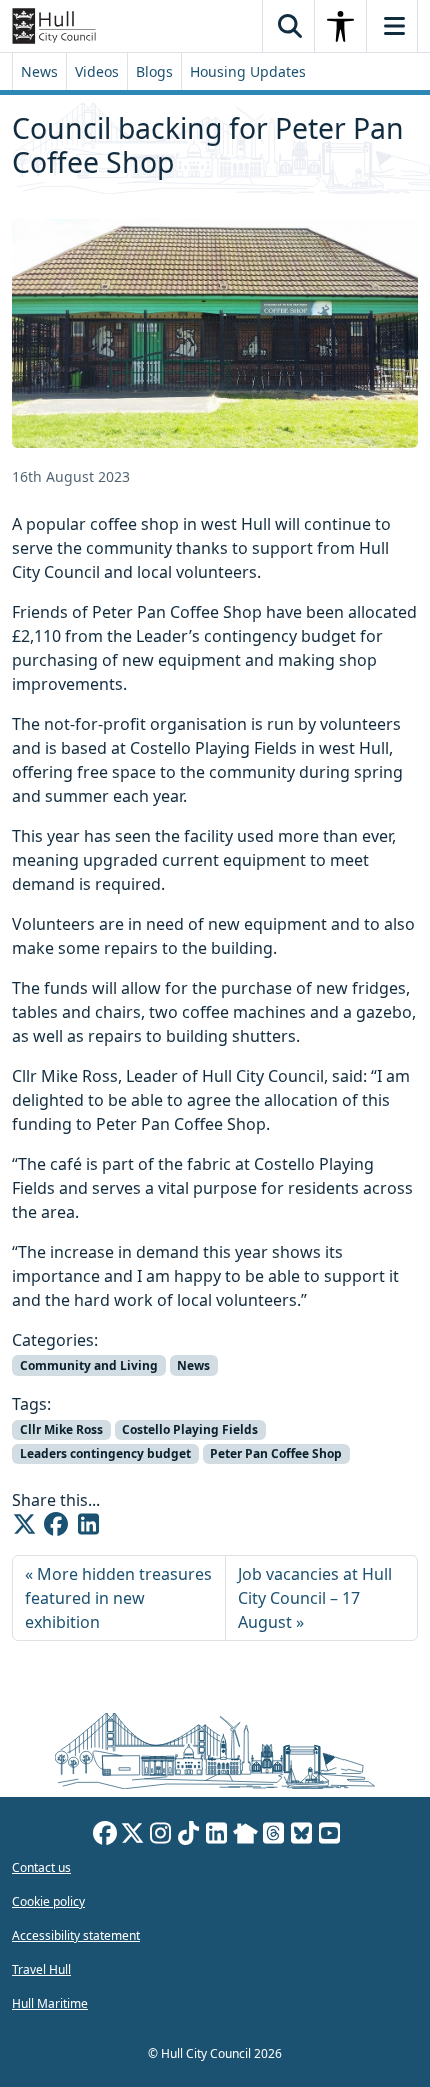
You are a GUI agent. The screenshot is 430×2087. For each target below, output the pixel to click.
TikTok (189, 1836)
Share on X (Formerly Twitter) (24, 1524)
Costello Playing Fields (190, 1429)
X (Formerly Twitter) (133, 1836)
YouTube (330, 1836)
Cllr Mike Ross (61, 1429)
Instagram (161, 1836)
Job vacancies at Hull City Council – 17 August (315, 1598)
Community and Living (89, 1365)
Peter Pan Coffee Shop (276, 1453)
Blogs (154, 71)
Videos (97, 71)
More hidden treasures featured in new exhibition (118, 1598)
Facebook (105, 1836)
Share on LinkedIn (88, 1524)
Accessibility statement (76, 1935)
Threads (274, 1836)
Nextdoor (245, 1836)
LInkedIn (217, 1836)
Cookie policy (48, 1901)
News (39, 71)
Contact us (41, 1867)
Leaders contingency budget (105, 1453)
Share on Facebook (56, 1524)
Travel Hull (41, 1969)
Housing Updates (248, 71)
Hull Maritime (50, 2003)
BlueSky (302, 1836)
